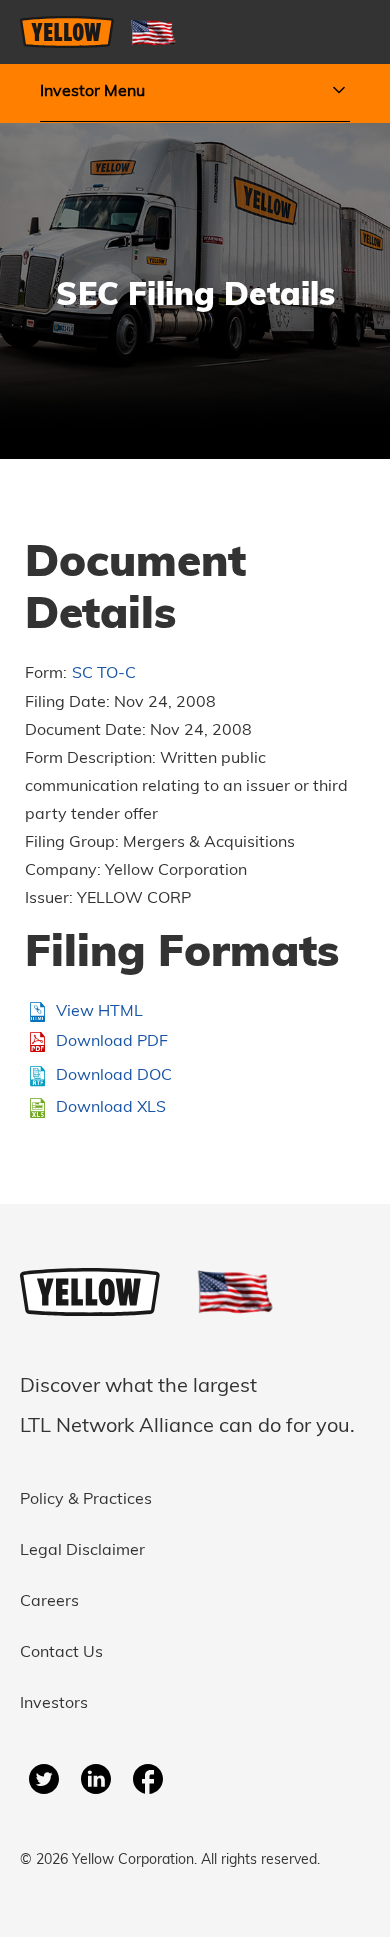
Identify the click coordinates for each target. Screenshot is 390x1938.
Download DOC (114, 1076)
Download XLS (111, 1108)
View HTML (99, 1012)
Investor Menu (92, 92)
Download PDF (112, 1042)
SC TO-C (104, 674)
